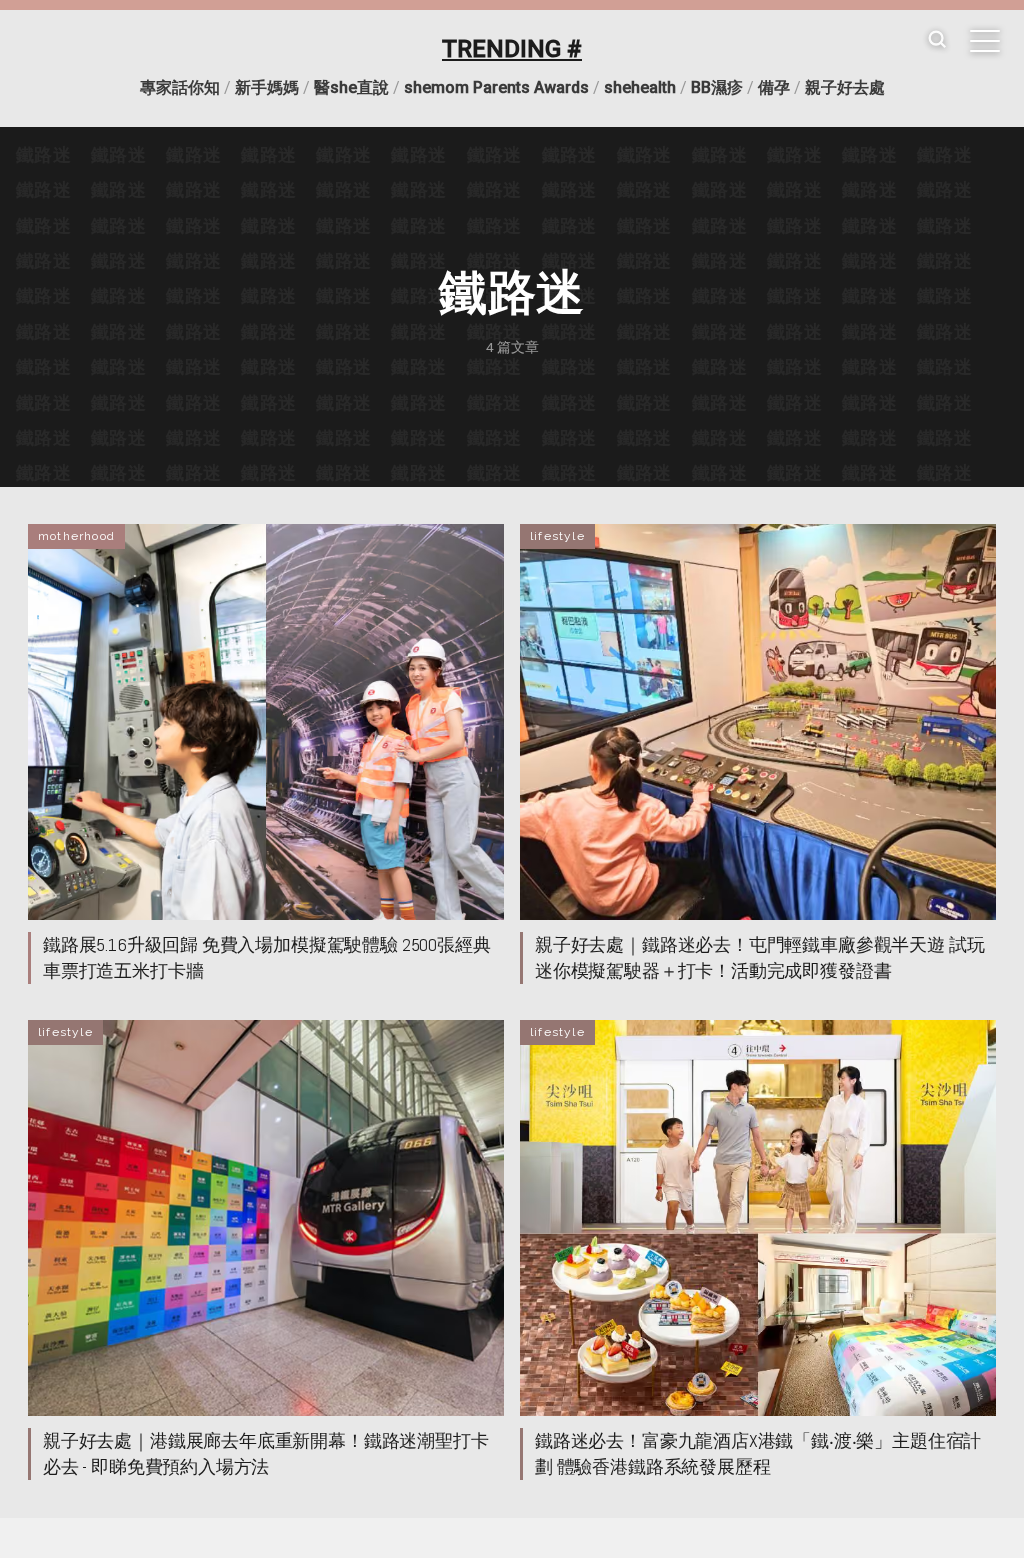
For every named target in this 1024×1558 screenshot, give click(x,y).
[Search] (937, 40)
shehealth (640, 87)
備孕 (774, 87)
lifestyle (557, 536)
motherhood (76, 536)
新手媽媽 (267, 87)
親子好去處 (845, 87)
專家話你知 (180, 87)
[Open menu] (985, 41)
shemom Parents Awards (496, 87)
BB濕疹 (717, 87)
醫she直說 (351, 87)
